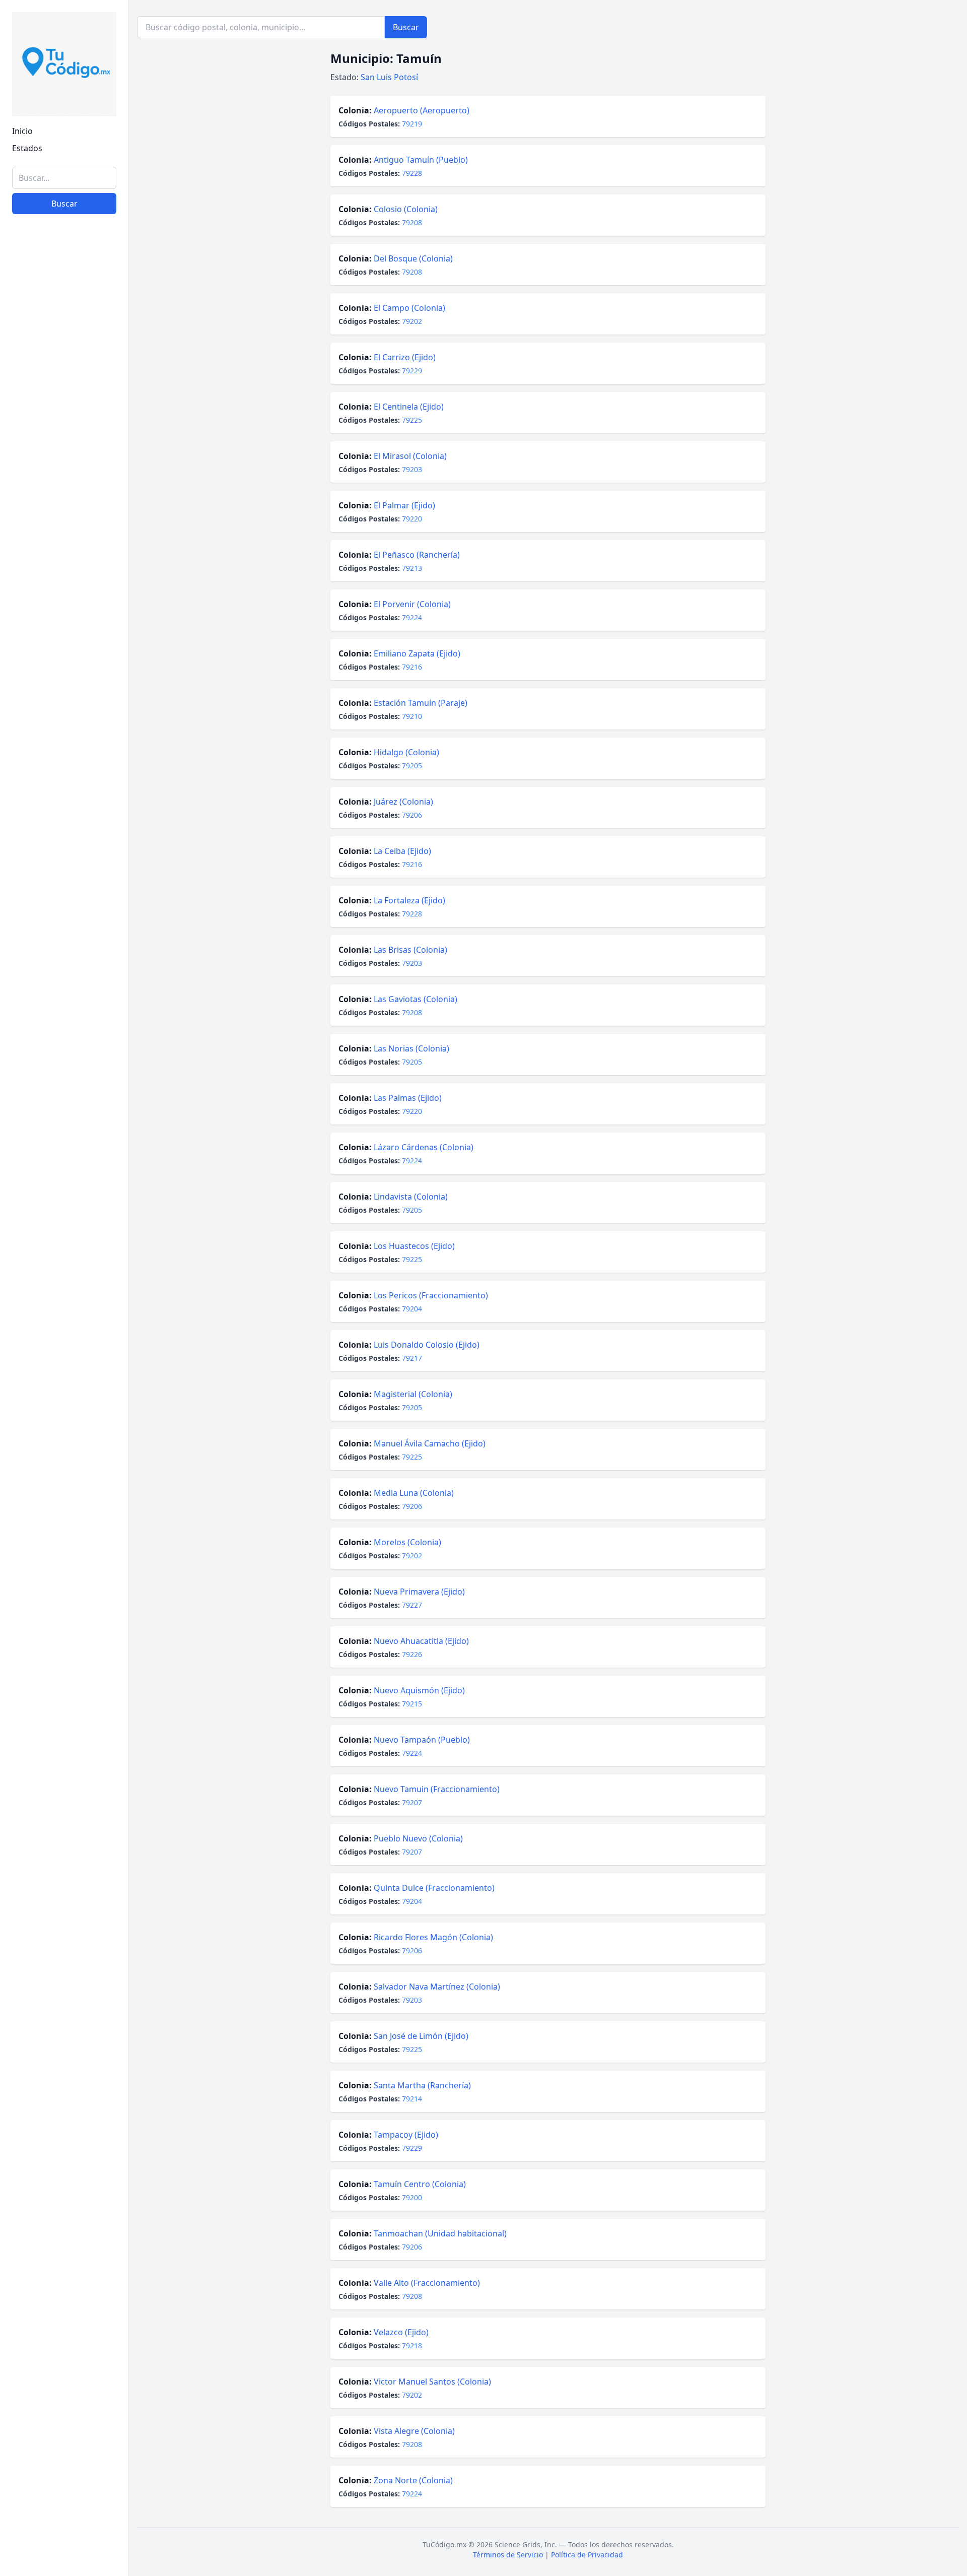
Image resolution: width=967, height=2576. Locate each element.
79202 (412, 321)
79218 (412, 2346)
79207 (412, 1802)
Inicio (22, 131)
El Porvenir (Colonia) (412, 604)
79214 (412, 2099)
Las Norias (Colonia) (411, 1048)
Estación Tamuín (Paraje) (421, 703)
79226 (412, 1654)
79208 (412, 222)
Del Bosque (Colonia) (413, 258)
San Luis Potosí (389, 77)
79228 (412, 173)
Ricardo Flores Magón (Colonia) (433, 1937)
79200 (412, 2197)
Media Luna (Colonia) (414, 1493)
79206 (412, 815)
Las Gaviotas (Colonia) (416, 999)
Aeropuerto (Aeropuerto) (422, 110)
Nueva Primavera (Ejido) (419, 1592)
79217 (412, 1358)
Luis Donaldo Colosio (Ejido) (427, 1345)
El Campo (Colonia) (409, 308)
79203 (412, 469)
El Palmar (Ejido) (404, 505)
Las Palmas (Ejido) (408, 1098)
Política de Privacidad (587, 2555)
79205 (412, 766)
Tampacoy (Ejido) (406, 2135)
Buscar (64, 204)
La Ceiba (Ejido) (402, 851)
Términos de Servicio (508, 2555)
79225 (412, 420)
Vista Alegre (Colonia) (414, 2431)
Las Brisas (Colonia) (410, 950)
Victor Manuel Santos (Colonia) (432, 2382)
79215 (412, 1704)
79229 (412, 371)
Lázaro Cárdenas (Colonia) (424, 1147)
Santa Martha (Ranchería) (422, 2085)
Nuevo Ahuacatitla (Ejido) (421, 1641)
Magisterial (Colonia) (413, 1394)
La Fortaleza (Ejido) (409, 900)
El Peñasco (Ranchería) (417, 555)
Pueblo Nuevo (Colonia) (418, 1838)
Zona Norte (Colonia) (413, 2480)
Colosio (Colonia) (406, 209)
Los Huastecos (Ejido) (414, 1246)
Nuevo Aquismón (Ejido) (419, 1690)
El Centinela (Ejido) (409, 407)
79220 (412, 519)
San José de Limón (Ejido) (421, 2036)
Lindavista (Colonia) (411, 1197)
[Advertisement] (64, 2413)
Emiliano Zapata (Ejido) (417, 653)
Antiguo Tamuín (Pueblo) (421, 160)
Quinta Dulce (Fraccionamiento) (434, 1888)
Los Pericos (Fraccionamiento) (431, 1295)
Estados (27, 148)
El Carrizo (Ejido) (405, 357)
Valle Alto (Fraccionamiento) (427, 2283)
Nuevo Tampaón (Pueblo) (422, 1740)
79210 (412, 716)
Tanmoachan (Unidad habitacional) (440, 2233)
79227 (412, 1605)
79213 (412, 568)
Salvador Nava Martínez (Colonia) (437, 1987)
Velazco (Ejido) (401, 2332)
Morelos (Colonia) (407, 1542)
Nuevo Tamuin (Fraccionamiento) (437, 1789)
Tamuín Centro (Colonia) (420, 2184)
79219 (412, 124)
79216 (412, 667)
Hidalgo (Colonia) (406, 752)
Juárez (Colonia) (403, 802)
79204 (412, 1309)
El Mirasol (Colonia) (410, 456)
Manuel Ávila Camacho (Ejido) (430, 1443)
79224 (412, 617)
